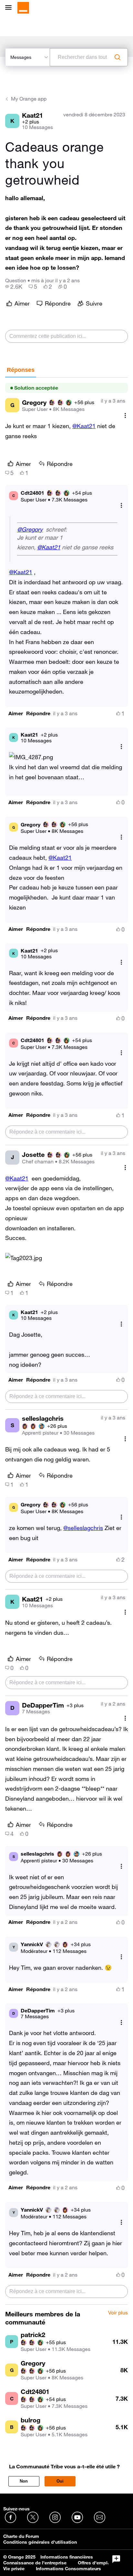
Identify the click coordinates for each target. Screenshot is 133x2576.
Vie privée (14, 2569)
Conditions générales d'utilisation (40, 2542)
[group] (14, 286)
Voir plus (118, 2313)
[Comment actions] (125, 415)
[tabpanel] (66, 1341)
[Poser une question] (116, 2559)
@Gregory (30, 529)
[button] (16, 713)
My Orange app (29, 99)
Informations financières (67, 2557)
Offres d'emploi (95, 2563)
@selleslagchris (83, 1528)
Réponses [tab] (21, 370)
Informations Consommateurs (68, 2569)
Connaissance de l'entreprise (35, 2563)
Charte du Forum (21, 2536)
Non (24, 2481)
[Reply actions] (121, 506)
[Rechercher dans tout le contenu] (118, 57)
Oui (60, 2481)
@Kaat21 (84, 426)
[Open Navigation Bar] (10, 8)
